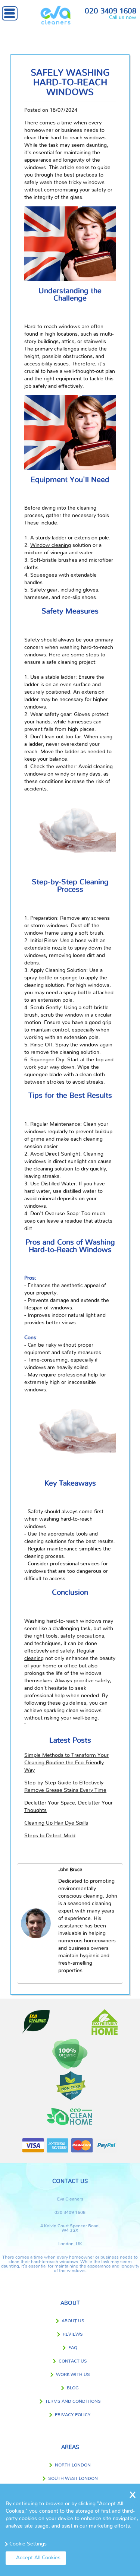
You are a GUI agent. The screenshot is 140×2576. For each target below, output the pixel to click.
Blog (73, 2388)
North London (73, 2465)
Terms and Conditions (73, 2401)
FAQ (73, 2348)
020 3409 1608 (111, 11)
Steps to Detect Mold (50, 1836)
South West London (73, 2478)
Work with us (73, 2374)
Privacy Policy (73, 2415)
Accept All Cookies (38, 2558)
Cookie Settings (28, 2544)
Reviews (73, 2334)
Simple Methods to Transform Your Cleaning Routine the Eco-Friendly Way (66, 1763)
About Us (73, 2321)
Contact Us (73, 2361)
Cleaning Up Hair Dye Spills (56, 1823)
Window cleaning (51, 545)
